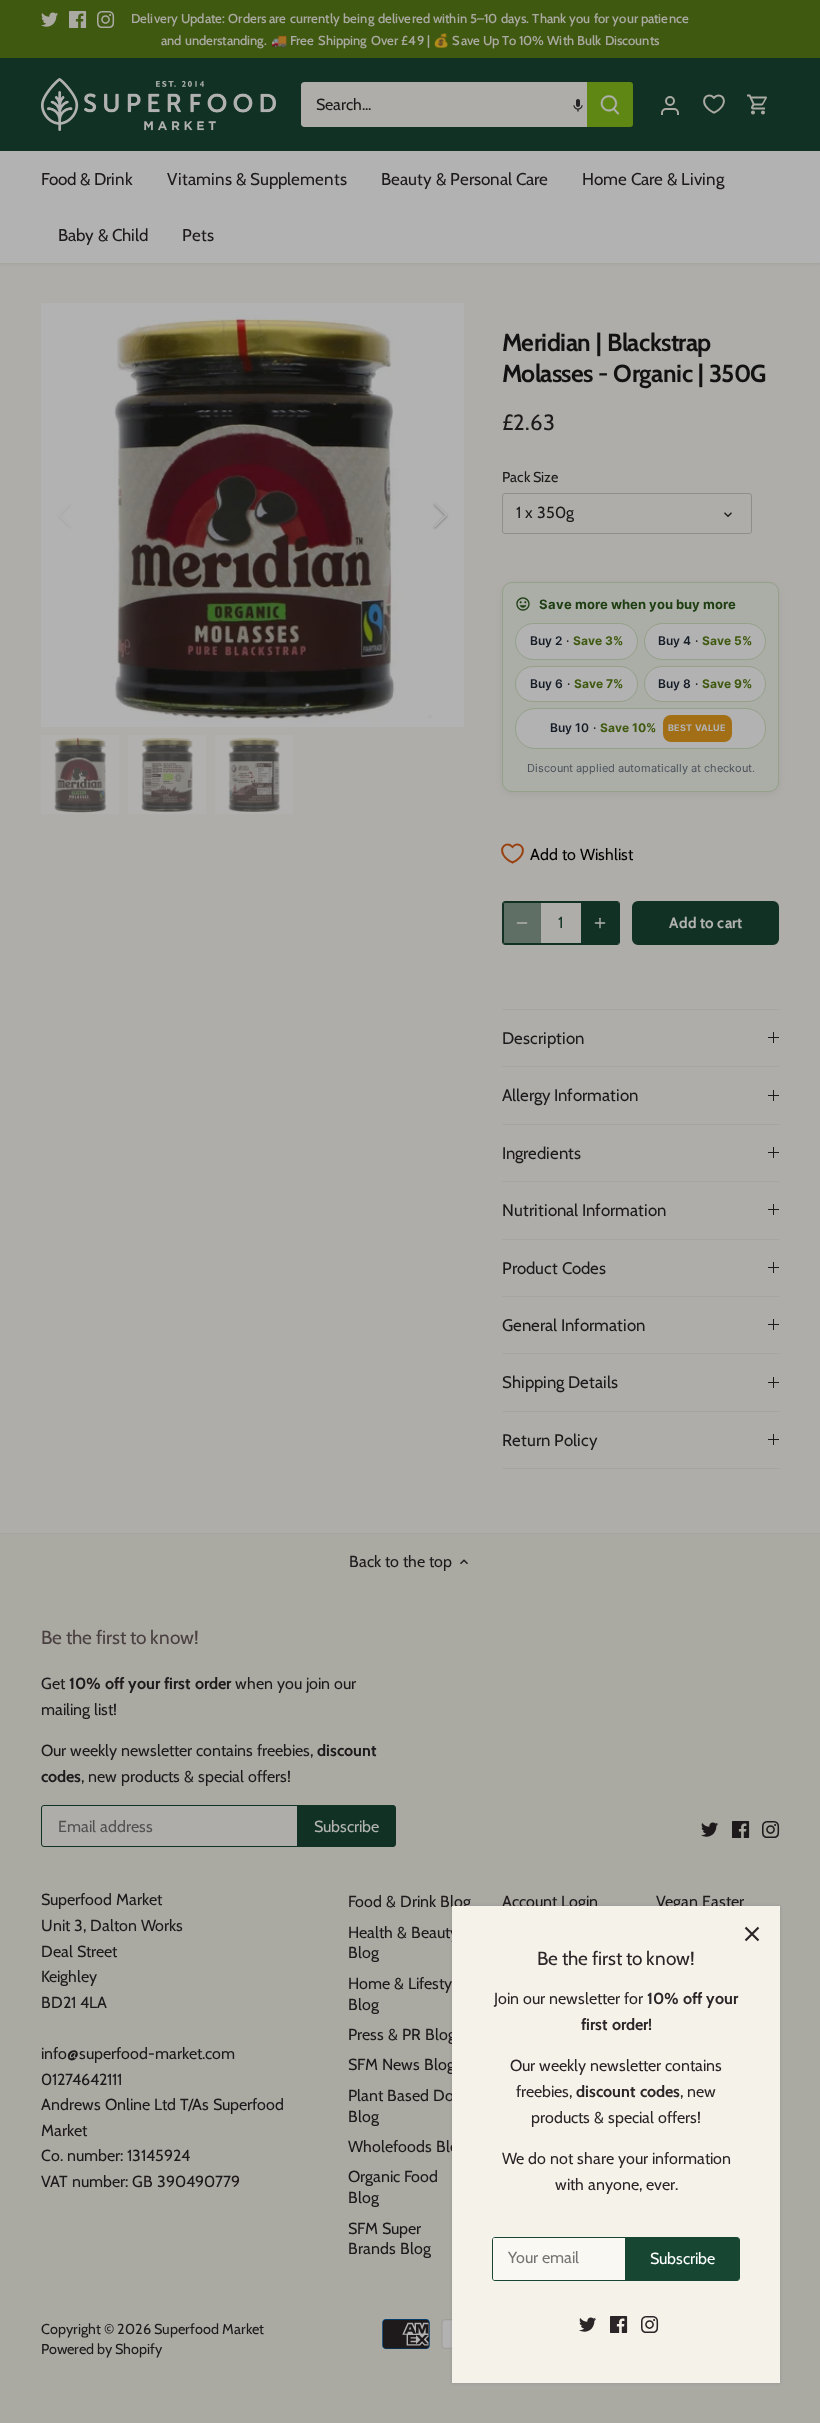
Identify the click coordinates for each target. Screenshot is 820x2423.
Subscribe (682, 2258)
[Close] (752, 1934)
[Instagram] (649, 2324)
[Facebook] (618, 2324)
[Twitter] (587, 2324)
